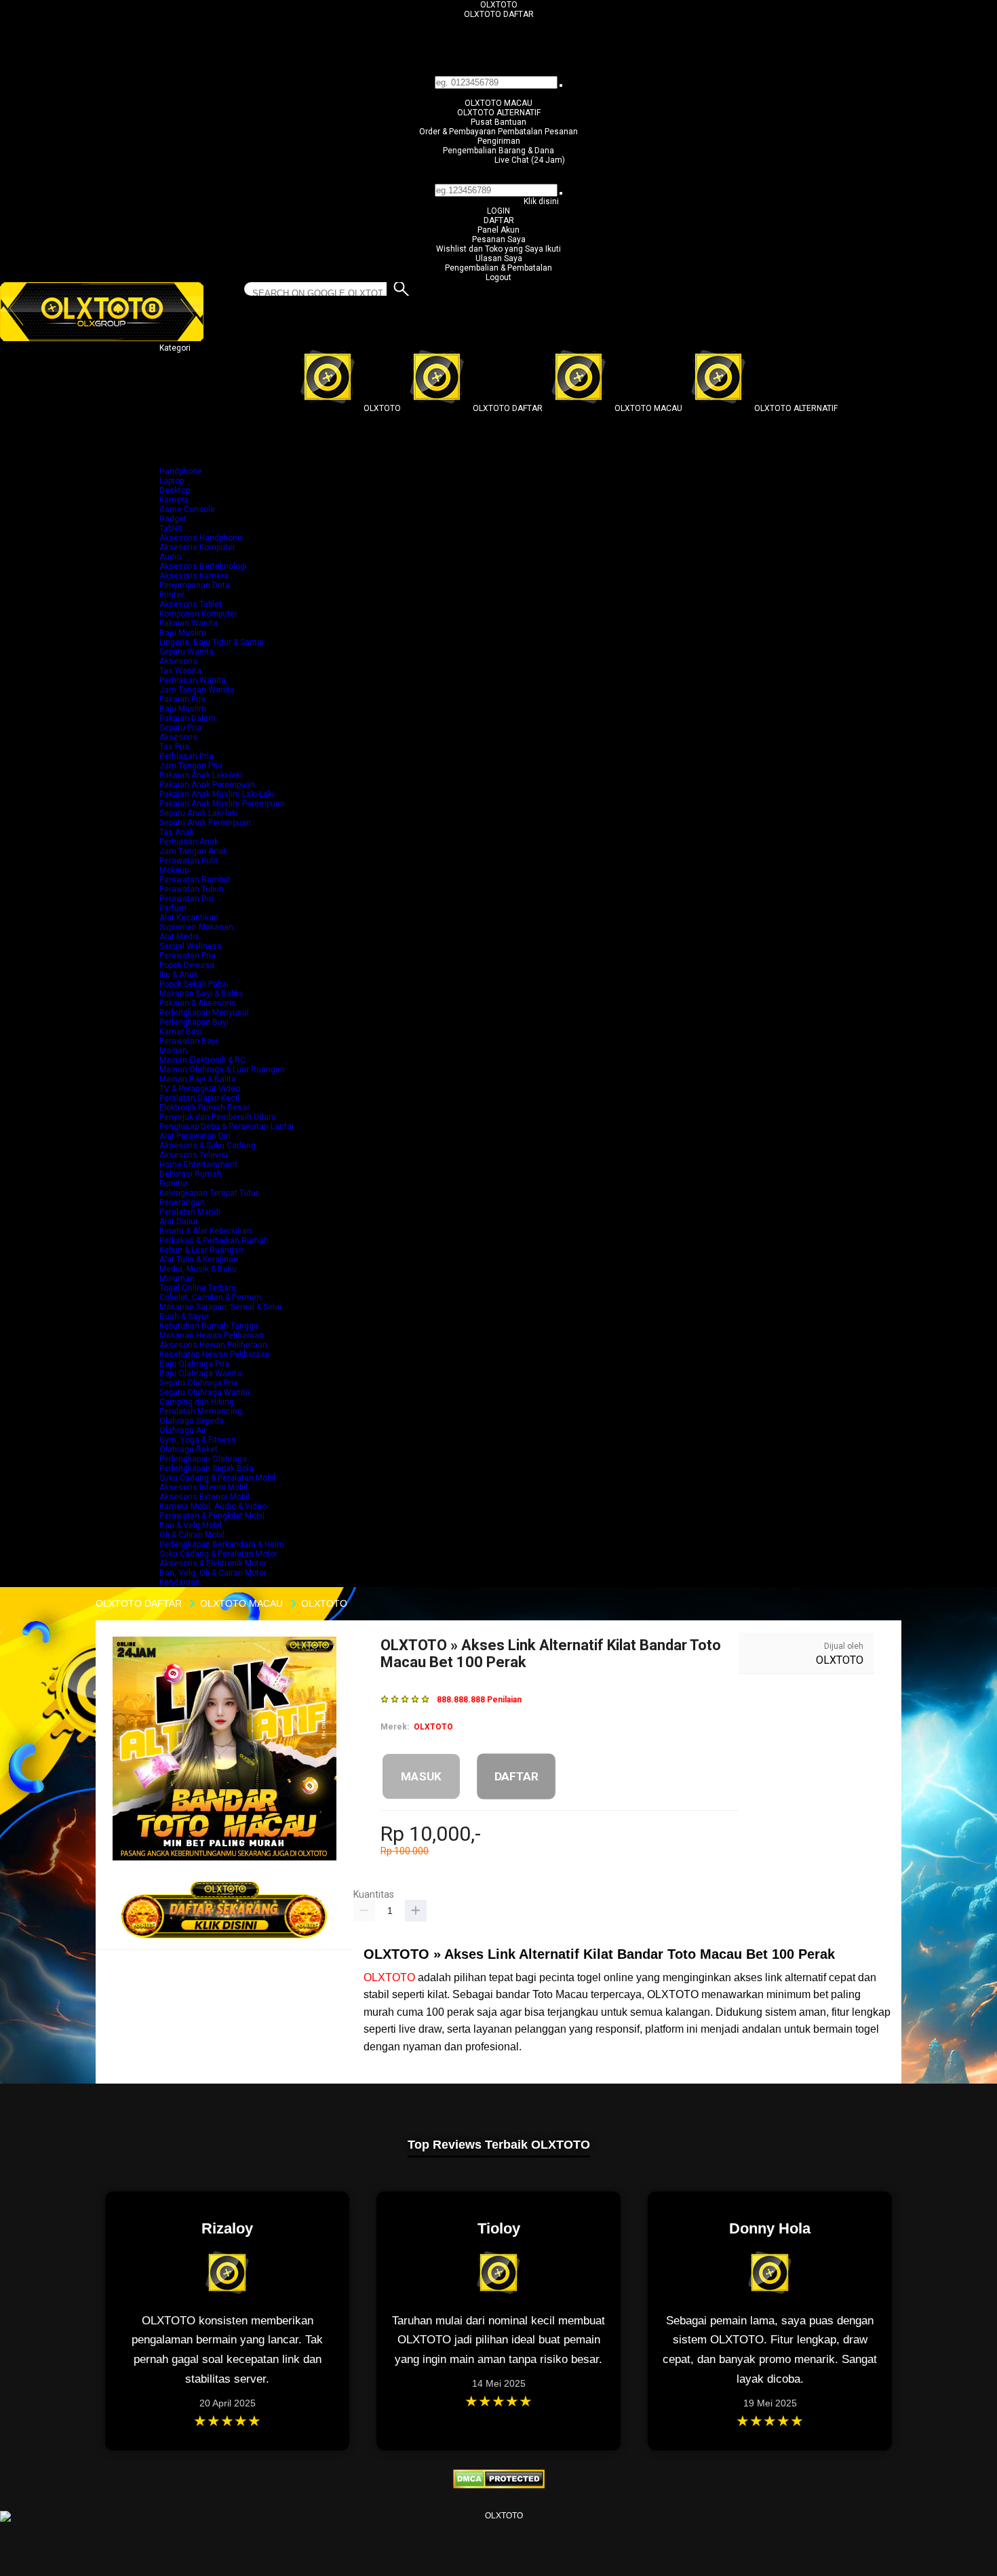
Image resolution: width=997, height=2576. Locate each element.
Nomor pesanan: (499, 179)
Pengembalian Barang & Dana (498, 151)
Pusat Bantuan (498, 122)
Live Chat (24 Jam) (530, 160)
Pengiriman (499, 141)
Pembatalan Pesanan (538, 132)
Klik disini (541, 201)
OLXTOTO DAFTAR (499, 14)
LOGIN (498, 211)
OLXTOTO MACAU (498, 103)
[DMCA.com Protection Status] (499, 2486)
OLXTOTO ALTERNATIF (499, 113)
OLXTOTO (499, 5)
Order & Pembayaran (458, 132)
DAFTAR (499, 220)
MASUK (421, 1776)
